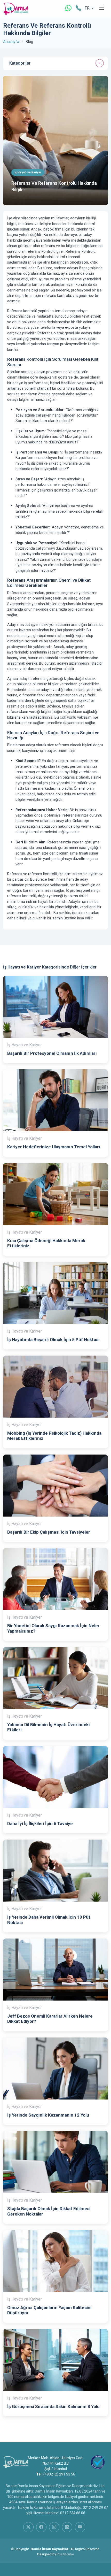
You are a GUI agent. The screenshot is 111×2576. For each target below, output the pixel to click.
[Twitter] (28, 2527)
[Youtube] (80, 2527)
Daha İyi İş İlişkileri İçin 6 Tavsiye (40, 1824)
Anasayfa (11, 42)
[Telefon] (78, 8)
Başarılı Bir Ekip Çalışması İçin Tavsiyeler (49, 1532)
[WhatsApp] (68, 8)
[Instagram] (54, 2527)
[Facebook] (41, 2527)
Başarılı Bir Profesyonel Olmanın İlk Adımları (52, 1053)
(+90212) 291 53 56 (59, 2474)
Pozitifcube (65, 2554)
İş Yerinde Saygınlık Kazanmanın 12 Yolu (48, 2115)
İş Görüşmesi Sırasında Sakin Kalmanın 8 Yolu (53, 2406)
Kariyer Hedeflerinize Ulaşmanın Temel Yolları (54, 1147)
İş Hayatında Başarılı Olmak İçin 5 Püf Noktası (53, 1340)
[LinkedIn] (67, 2527)
